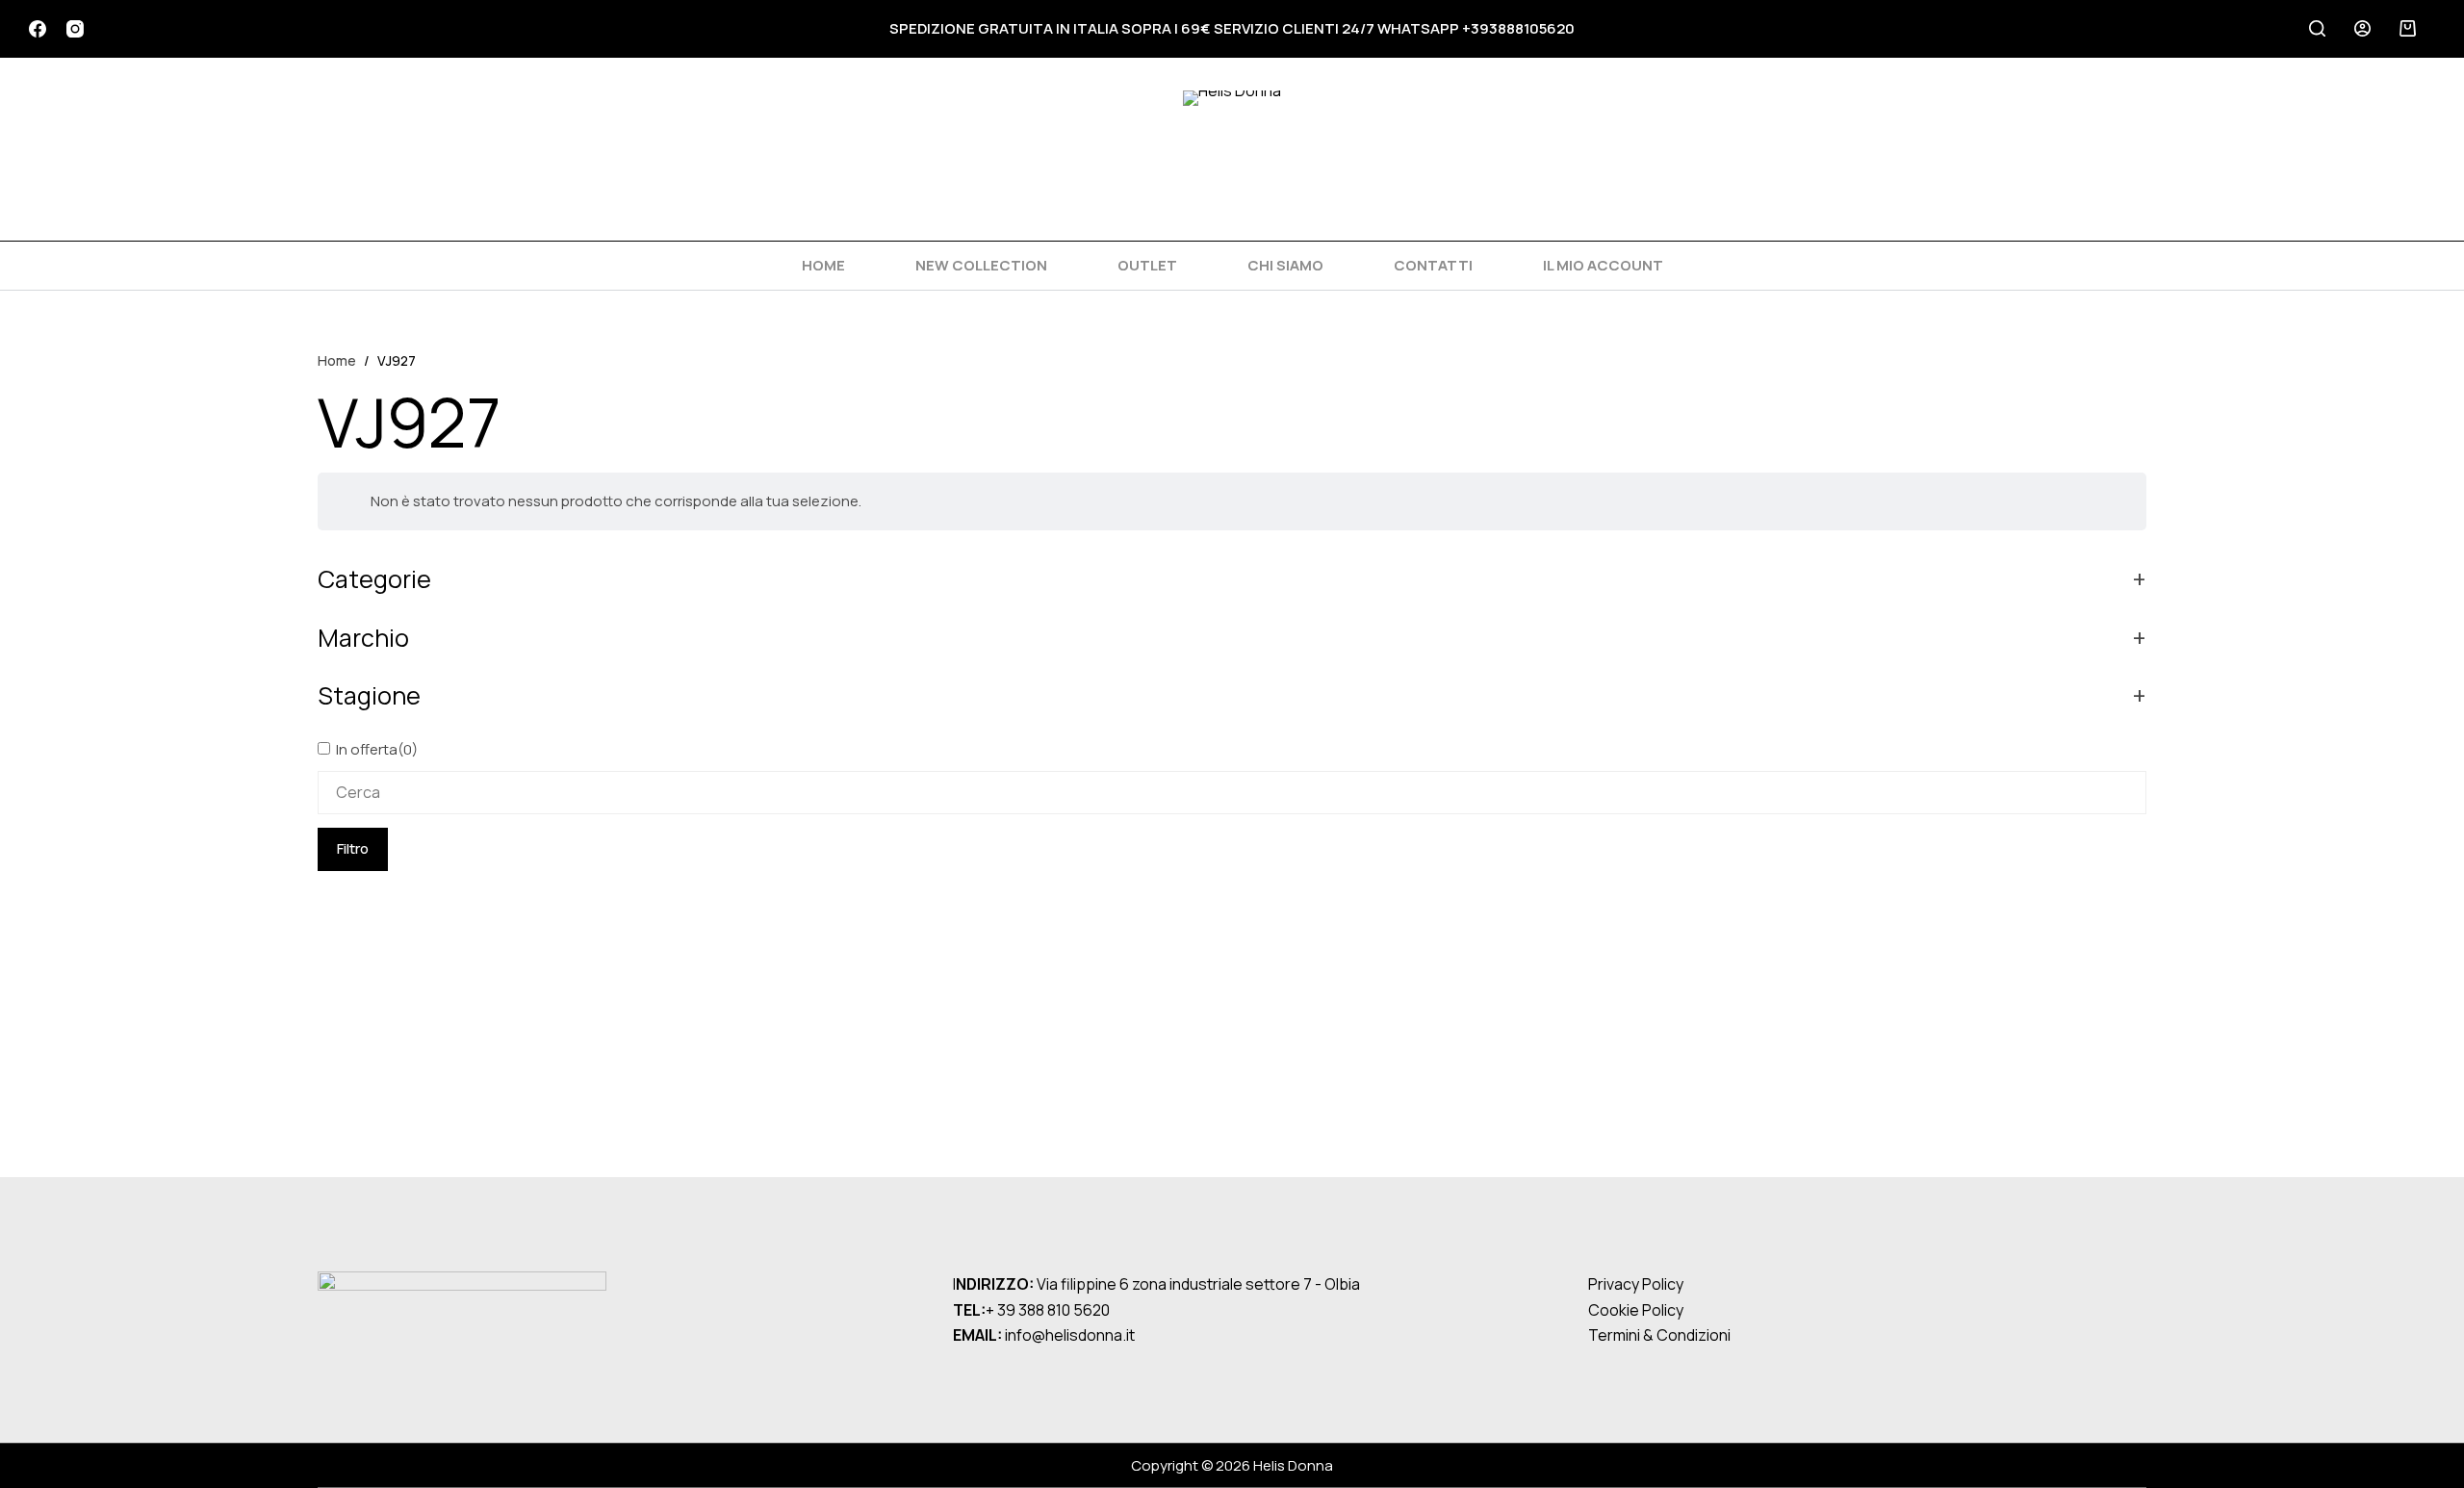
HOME (823, 265)
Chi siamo (1285, 265)
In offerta (377, 749)
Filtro (353, 848)
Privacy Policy (1636, 1284)
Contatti (1433, 265)
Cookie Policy (1636, 1310)
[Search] (2317, 28)
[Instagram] (75, 29)
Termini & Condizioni (1659, 1335)
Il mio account (1603, 265)
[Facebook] (38, 29)
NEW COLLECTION (981, 265)
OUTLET (1147, 265)
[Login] (2362, 28)
